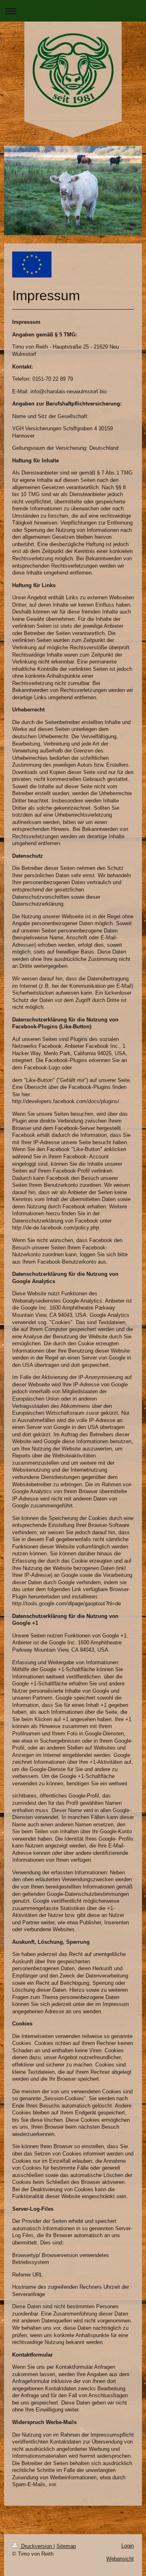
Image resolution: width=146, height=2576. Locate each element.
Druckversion (36, 2546)
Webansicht (120, 2559)
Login (128, 2546)
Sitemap (66, 2546)
